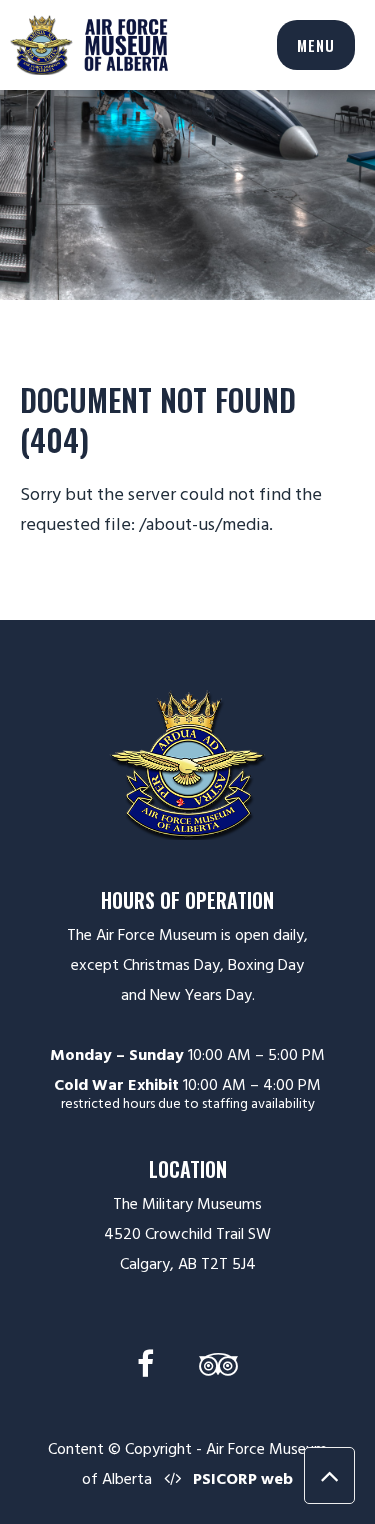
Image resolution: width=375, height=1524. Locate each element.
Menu (316, 45)
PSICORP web (243, 1479)
